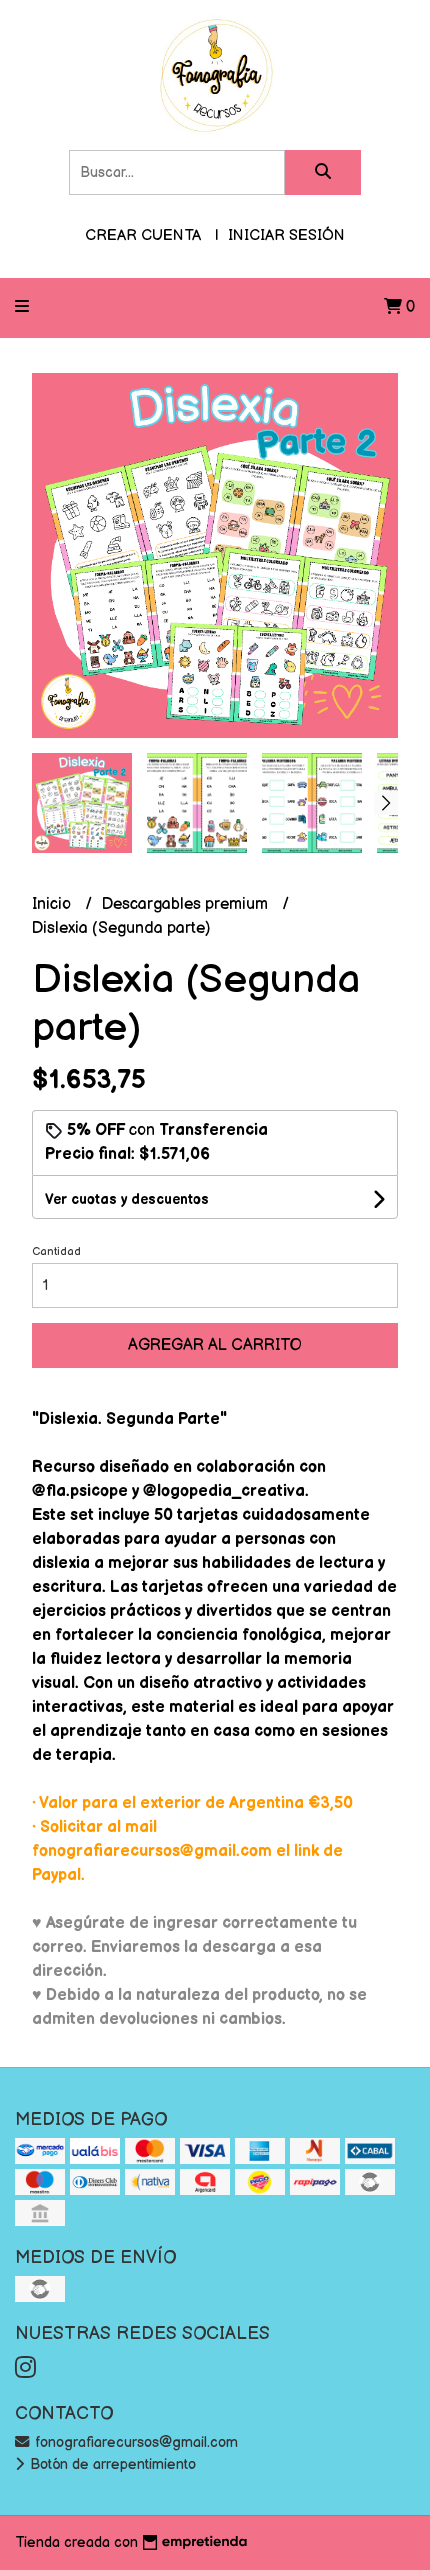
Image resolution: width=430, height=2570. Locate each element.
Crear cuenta (143, 235)
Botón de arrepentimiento (111, 2464)
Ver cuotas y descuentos (127, 1199)
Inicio (53, 904)
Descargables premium (187, 904)
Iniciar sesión (286, 235)
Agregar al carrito (215, 1345)
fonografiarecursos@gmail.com (134, 2442)
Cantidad (56, 1251)
